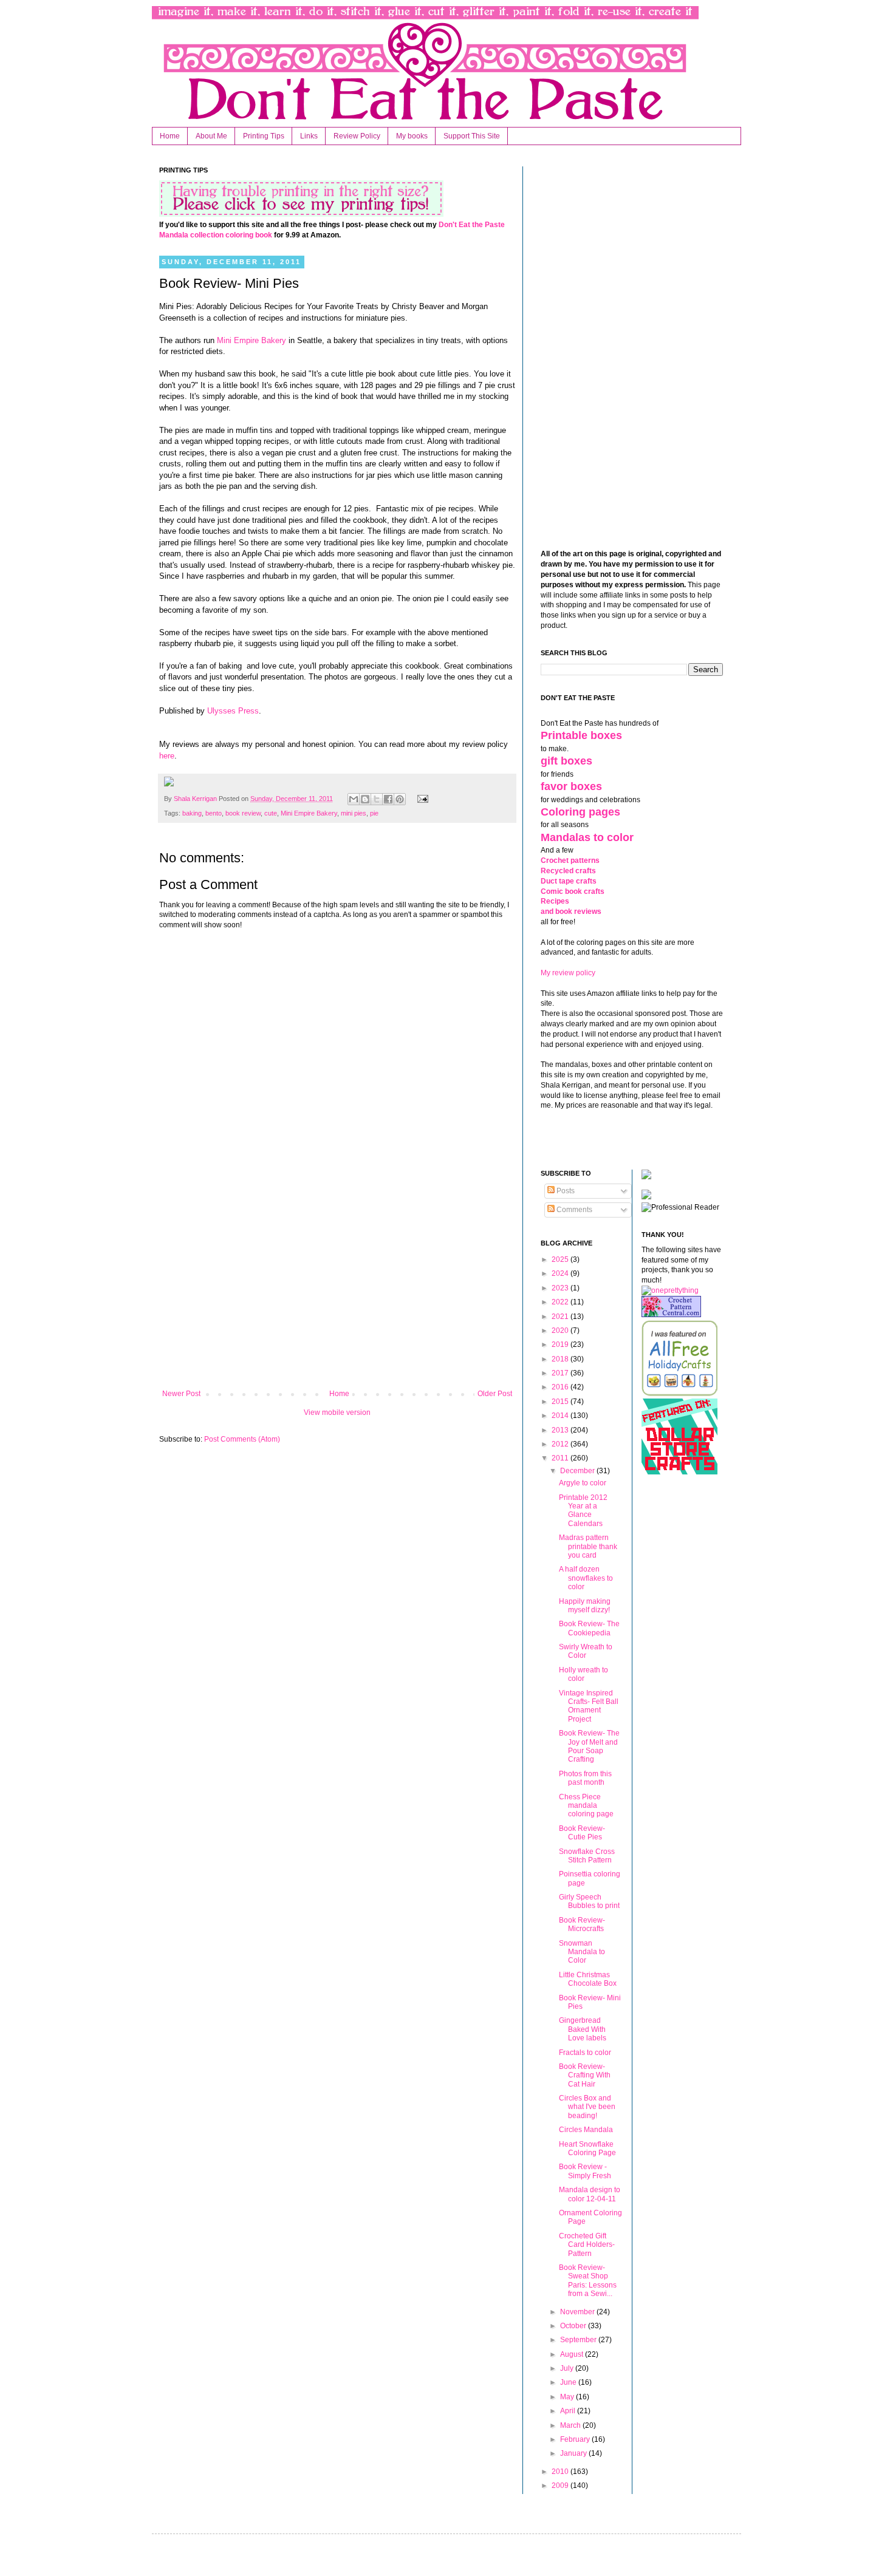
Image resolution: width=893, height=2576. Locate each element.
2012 (561, 1444)
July (568, 2368)
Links (309, 136)
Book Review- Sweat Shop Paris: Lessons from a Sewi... (588, 2281)
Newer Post (181, 1394)
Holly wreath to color (583, 1674)
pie (374, 813)
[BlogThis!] (365, 799)
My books (412, 136)
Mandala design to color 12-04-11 (590, 2194)
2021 (561, 1317)
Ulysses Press (233, 711)
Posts (565, 1191)
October (574, 2326)
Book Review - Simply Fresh (585, 2171)
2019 (561, 1344)
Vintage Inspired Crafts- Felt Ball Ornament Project (589, 1706)
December (578, 1471)
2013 (561, 1430)
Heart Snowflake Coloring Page (587, 2148)
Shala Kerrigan (196, 799)
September (579, 2340)
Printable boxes (581, 735)
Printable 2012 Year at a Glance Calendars (583, 1511)
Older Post (495, 1394)
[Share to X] (377, 799)
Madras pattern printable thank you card (588, 1546)
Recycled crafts (568, 871)
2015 (561, 1402)
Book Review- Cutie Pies (582, 1833)
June (569, 2382)
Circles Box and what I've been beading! (587, 2107)
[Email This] (354, 799)
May (568, 2397)
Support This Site (472, 136)
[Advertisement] (337, 1289)
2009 (561, 2486)
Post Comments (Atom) (242, 1439)
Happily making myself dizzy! (585, 1606)
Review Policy (357, 136)
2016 (561, 1387)
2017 (561, 1373)
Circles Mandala (586, 2130)
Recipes (555, 901)
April (569, 2411)
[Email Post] (421, 799)
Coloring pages (580, 812)
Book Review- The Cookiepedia (589, 1628)
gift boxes (566, 761)
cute (271, 813)
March (571, 2425)
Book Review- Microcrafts (582, 1924)
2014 (561, 1416)
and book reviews (571, 911)
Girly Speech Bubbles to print (589, 1901)
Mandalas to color (587, 837)
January (574, 2453)
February (576, 2439)
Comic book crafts (573, 891)
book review (243, 813)
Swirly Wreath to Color (586, 1651)
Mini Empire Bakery (250, 340)
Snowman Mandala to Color (582, 1952)
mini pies (354, 813)
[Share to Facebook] (388, 799)
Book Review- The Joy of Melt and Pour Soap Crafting (589, 1746)
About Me (211, 136)
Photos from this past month (585, 1778)
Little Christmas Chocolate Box (588, 1979)
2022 (561, 1302)
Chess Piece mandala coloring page (586, 1806)
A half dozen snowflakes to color (586, 1578)
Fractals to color (585, 2053)
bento (214, 813)
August (573, 2354)
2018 (561, 1359)
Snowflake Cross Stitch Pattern (587, 1856)
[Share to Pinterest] (400, 799)
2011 (561, 1458)
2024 (561, 1273)
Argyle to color (583, 1483)
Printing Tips (264, 136)
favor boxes (571, 786)
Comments (573, 1210)
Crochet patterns (570, 860)
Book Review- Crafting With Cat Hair (585, 2075)
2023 (561, 1288)
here (167, 756)
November (578, 2312)
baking (192, 813)
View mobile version (337, 1412)
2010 (561, 2472)
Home (170, 136)
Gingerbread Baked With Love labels (583, 2029)
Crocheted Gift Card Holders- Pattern (587, 2245)
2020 (561, 1331)
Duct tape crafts (569, 881)
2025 (561, 1259)
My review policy (568, 973)
